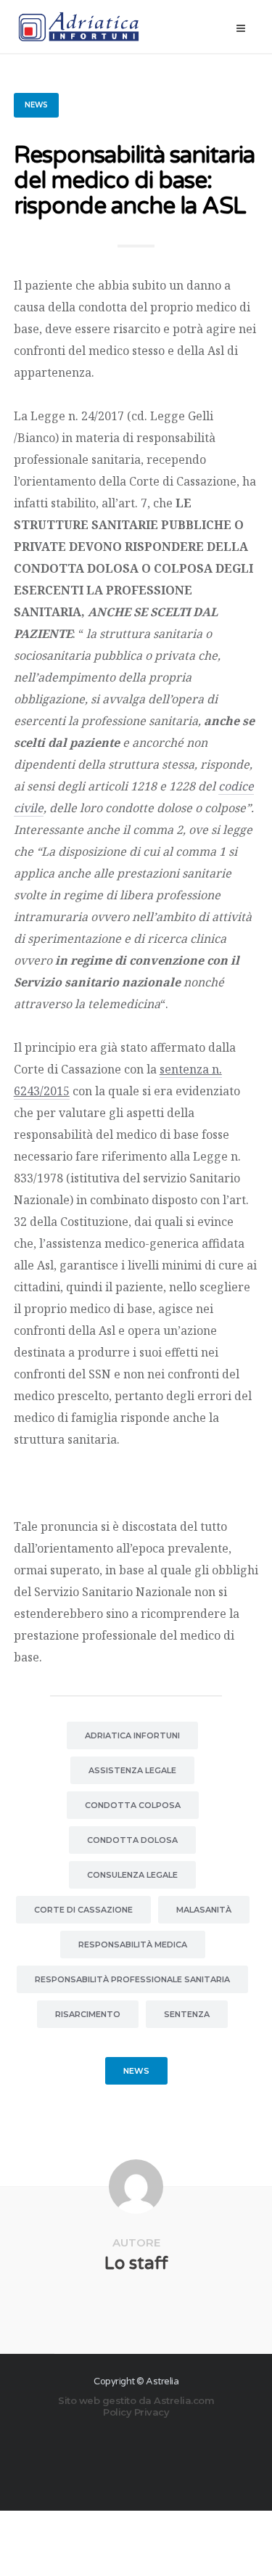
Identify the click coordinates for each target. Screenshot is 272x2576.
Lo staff (136, 2264)
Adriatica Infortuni (132, 1735)
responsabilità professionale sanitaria (132, 1979)
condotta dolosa (132, 1840)
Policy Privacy (136, 2412)
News (36, 105)
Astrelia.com (184, 2400)
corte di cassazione (83, 1910)
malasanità (204, 1910)
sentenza (187, 2014)
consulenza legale (132, 1875)
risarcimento (88, 2014)
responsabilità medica (133, 1945)
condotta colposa (133, 1805)
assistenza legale (132, 1770)
